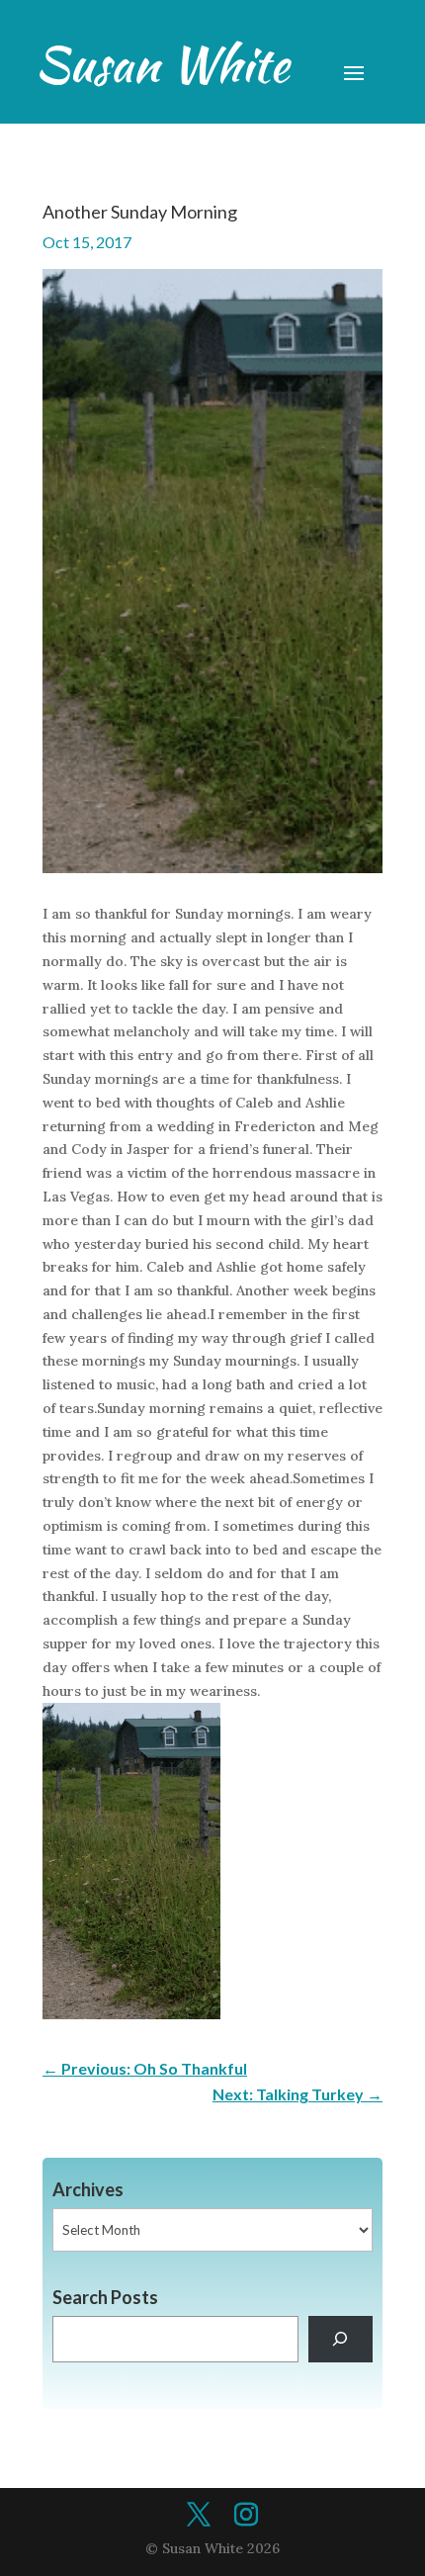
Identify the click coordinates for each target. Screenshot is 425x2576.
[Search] (340, 2339)
